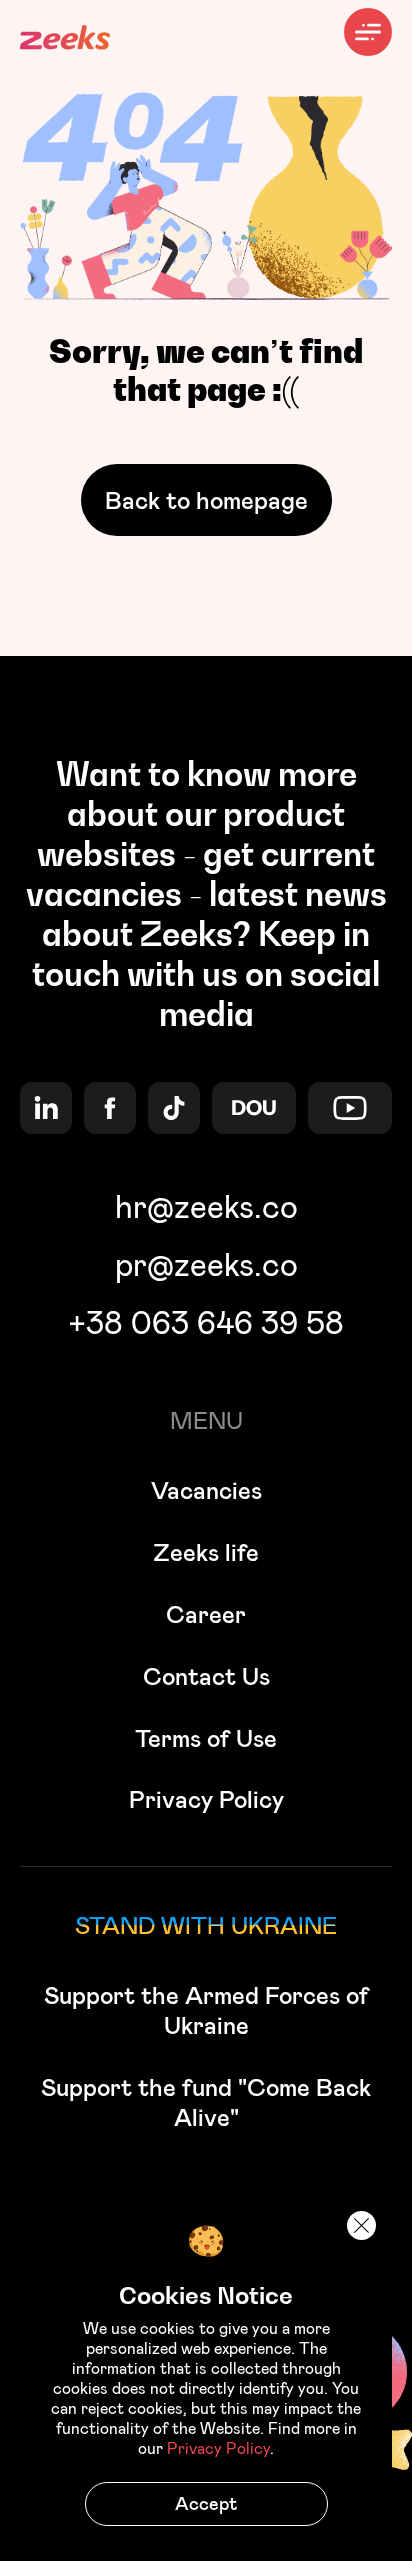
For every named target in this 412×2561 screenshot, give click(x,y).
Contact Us (206, 1676)
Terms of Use (206, 1738)
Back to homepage (206, 500)
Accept (206, 2503)
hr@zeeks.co (206, 1206)
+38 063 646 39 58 (206, 1322)
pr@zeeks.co (206, 1264)
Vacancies (206, 1490)
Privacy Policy (206, 1799)
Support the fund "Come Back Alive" (206, 2102)
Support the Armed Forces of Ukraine (206, 2010)
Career (206, 1614)
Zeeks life (206, 1552)
